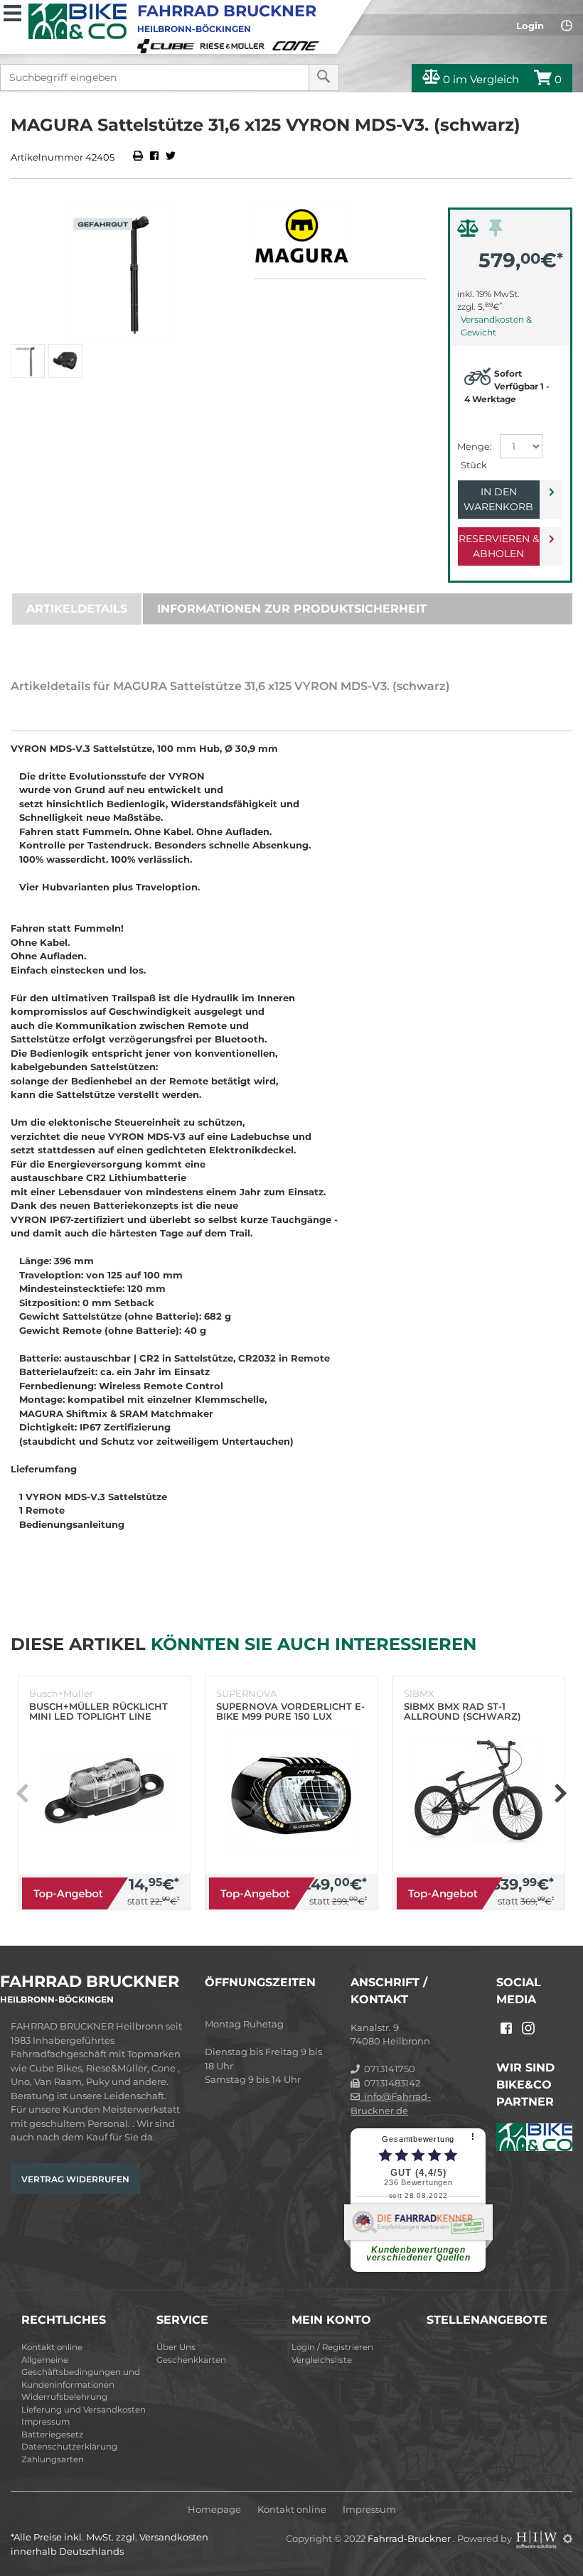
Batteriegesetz (52, 2435)
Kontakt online (52, 2347)
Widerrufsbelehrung (64, 2397)
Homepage (214, 2510)
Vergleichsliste (322, 2360)
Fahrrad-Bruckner (410, 2538)
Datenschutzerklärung (69, 2447)
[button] (560, 1793)
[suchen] (324, 77)
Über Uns (176, 2347)
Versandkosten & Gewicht (496, 326)
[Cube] (168, 45)
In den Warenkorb (498, 499)
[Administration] (568, 2538)
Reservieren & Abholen (499, 546)
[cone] (298, 45)
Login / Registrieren (332, 2347)
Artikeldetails (77, 609)
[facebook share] (154, 157)
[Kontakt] (567, 26)
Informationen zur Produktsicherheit (292, 609)
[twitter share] (171, 157)
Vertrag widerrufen (75, 2179)
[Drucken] (139, 157)
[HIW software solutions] (537, 2538)
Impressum (46, 2422)
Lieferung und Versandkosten (84, 2410)
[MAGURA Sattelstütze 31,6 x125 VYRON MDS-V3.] (122, 272)
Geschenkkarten (191, 2360)
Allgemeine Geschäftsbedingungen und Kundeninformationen (81, 2372)
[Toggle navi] (12, 11)
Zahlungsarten (53, 2459)
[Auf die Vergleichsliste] (470, 232)
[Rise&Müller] (235, 45)
